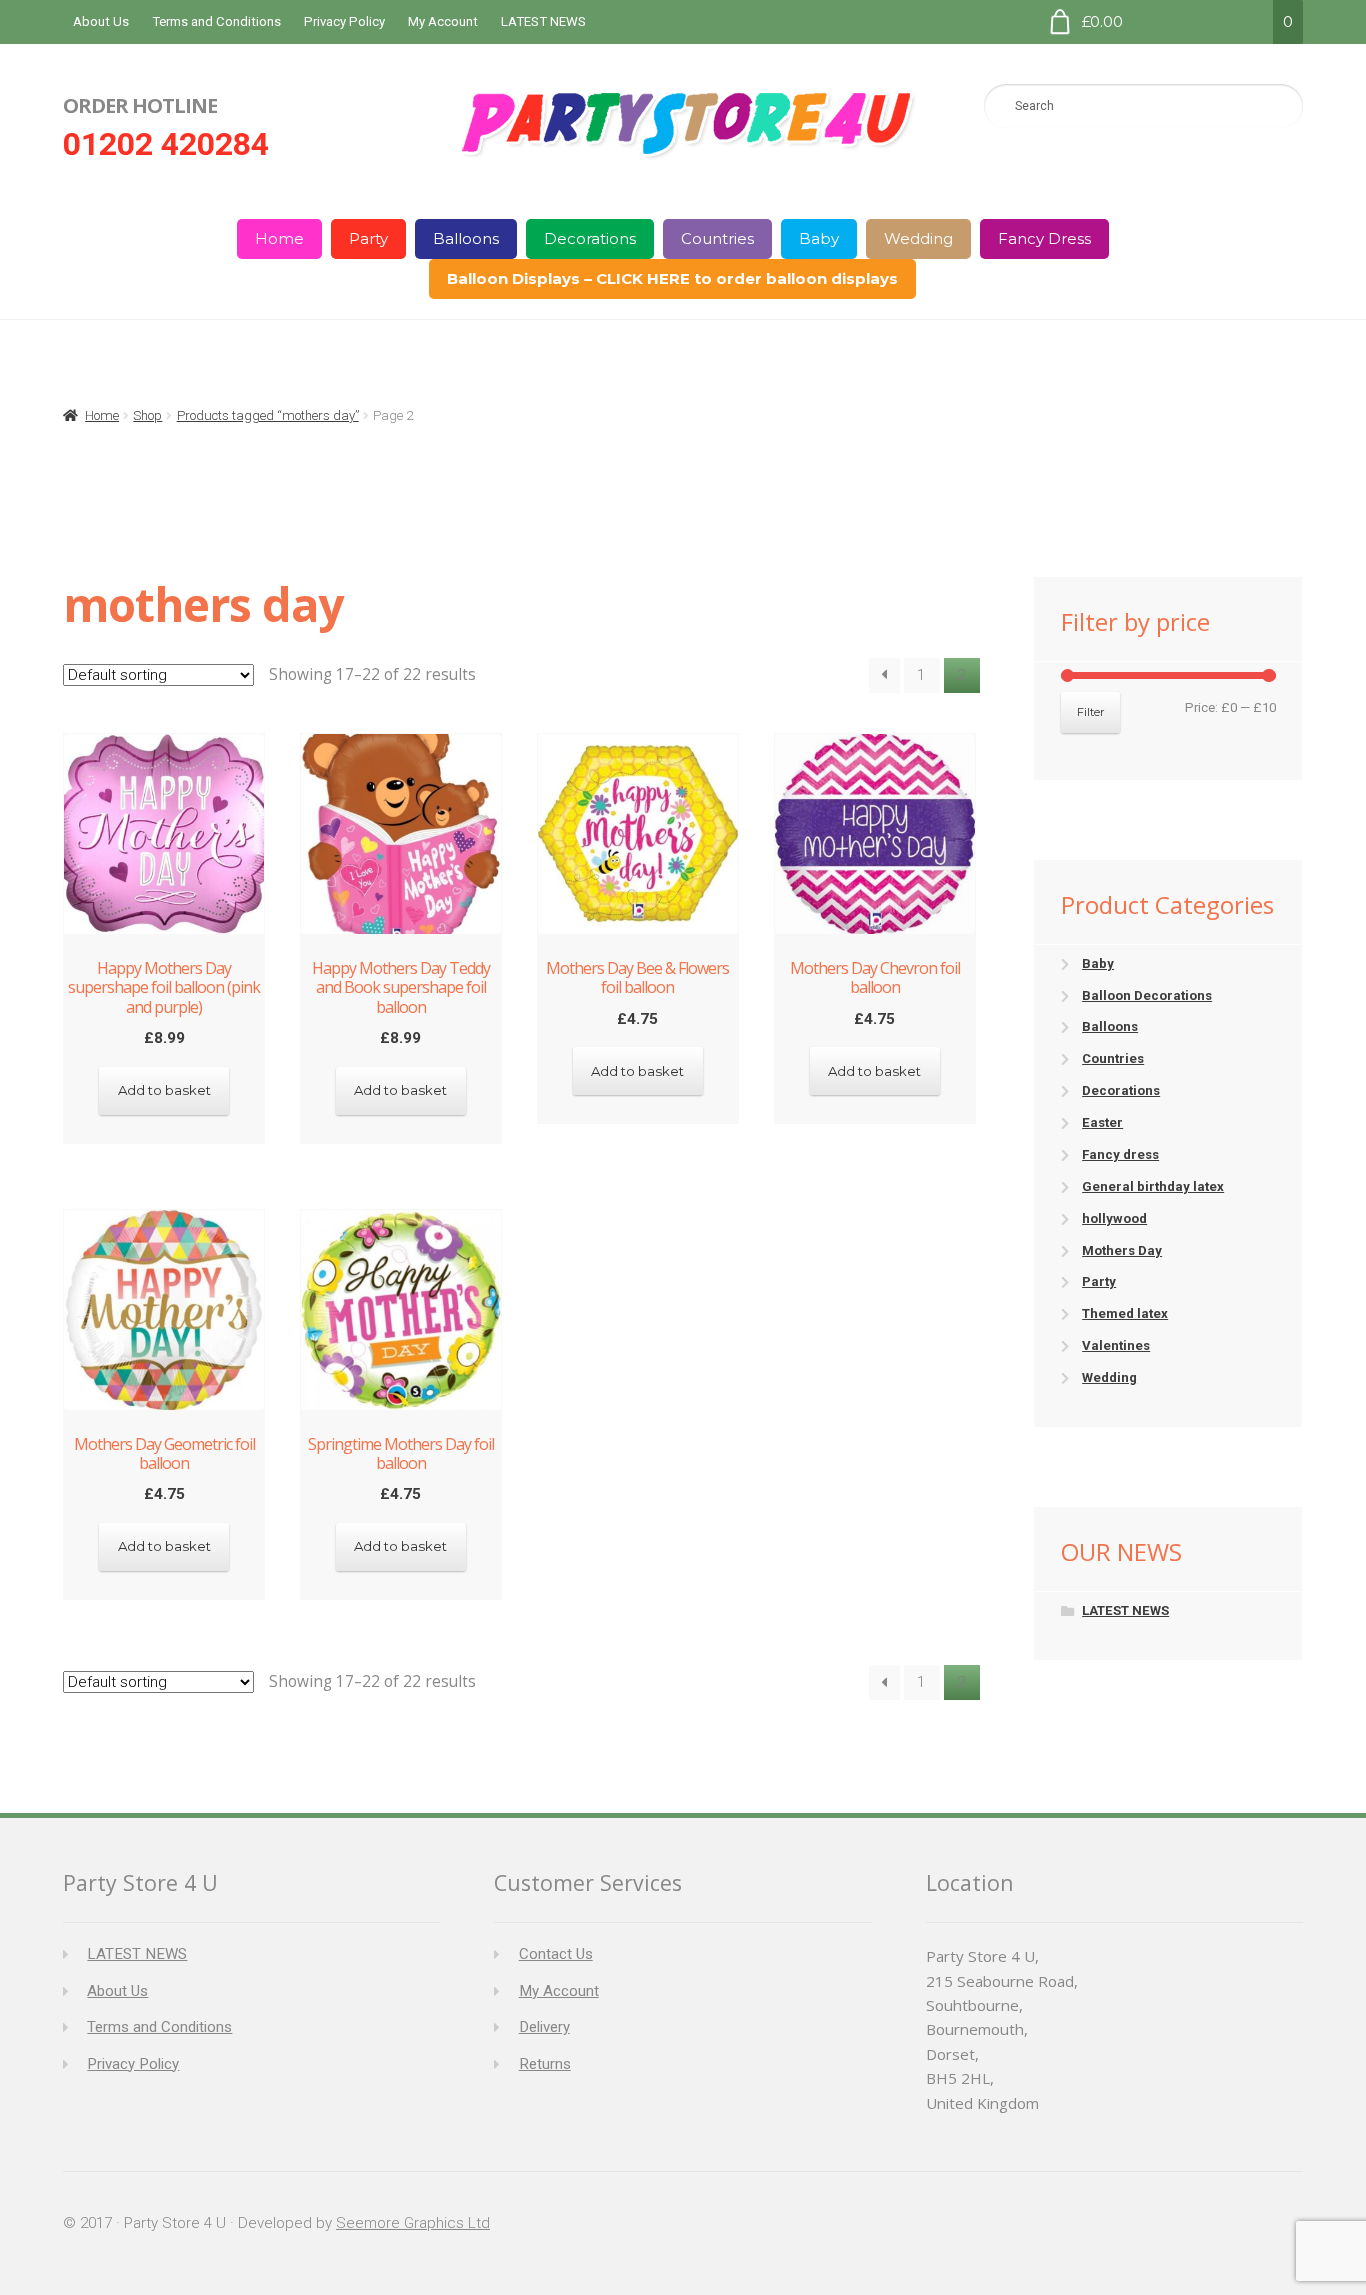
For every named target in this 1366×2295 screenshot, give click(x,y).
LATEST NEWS (543, 21)
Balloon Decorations (1147, 995)
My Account (443, 21)
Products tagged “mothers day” (268, 415)
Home (279, 238)
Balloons (466, 238)
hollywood (1114, 1218)
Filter (1091, 712)
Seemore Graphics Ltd (413, 2223)
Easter (1102, 1122)
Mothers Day (1122, 1250)
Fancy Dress (1044, 238)
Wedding (918, 238)
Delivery (544, 2027)
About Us (101, 21)
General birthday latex (1153, 1186)
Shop (147, 415)
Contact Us (556, 1954)
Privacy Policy (344, 21)
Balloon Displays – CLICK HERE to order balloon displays (672, 278)
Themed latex (1125, 1313)
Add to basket (164, 1090)
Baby (819, 238)
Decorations (590, 238)
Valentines (1116, 1345)
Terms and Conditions (216, 21)
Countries (717, 238)
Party (368, 238)
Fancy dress (1120, 1154)
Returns (545, 2064)
